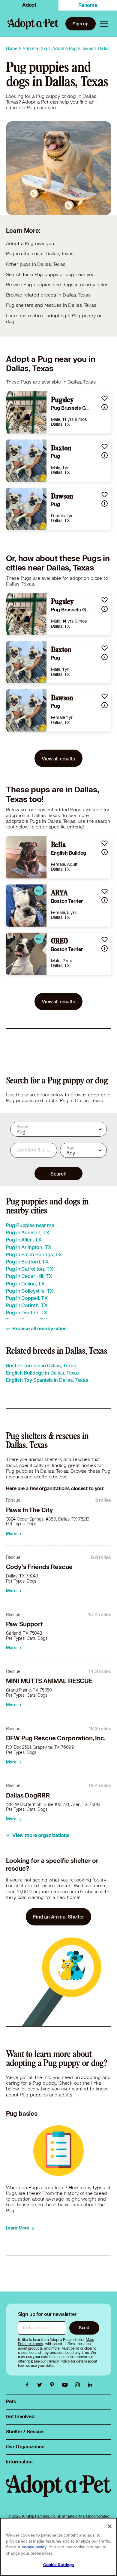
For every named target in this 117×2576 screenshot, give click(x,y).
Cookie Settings (59, 2565)
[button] (105, 398)
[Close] (110, 2526)
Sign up (81, 24)
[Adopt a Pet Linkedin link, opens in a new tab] (90, 2385)
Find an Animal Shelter (58, 1917)
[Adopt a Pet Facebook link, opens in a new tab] (28, 2385)
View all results (58, 758)
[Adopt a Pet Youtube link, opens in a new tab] (66, 2385)
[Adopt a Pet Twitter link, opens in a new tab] (41, 2385)
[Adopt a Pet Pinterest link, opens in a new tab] (54, 2385)
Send (84, 2327)
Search (58, 1174)
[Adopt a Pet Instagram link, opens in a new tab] (79, 2385)
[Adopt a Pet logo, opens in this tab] (59, 2492)
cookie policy (34, 2547)
